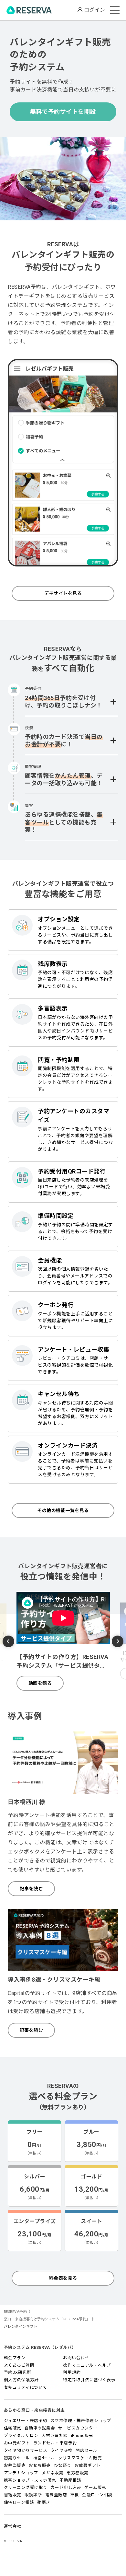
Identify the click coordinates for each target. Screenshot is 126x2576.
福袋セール (44, 2458)
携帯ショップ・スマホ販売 (30, 2480)
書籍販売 (13, 2495)
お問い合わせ (76, 2358)
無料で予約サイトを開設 (63, 112)
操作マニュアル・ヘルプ (87, 2365)
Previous (8, 1642)
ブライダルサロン (21, 2436)
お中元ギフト (17, 2443)
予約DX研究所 (18, 2372)
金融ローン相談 (97, 2495)
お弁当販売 (15, 2465)
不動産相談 (70, 2480)
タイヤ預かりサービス (26, 2450)
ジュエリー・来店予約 (26, 2421)
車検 (74, 2495)
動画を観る (40, 1683)
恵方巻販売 (78, 2473)
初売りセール (17, 2458)
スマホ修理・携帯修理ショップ (81, 2421)
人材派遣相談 (55, 2436)
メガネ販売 (53, 2473)
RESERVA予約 (16, 2312)
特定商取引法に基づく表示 (89, 2380)
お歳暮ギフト (88, 2465)
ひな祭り (63, 2465)
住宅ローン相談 (19, 2502)
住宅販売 (13, 2428)
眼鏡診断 (33, 2495)
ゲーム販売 (95, 2487)
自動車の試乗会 (40, 2428)
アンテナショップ (21, 2473)
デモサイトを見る (63, 593)
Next (118, 1641)
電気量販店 (56, 2495)
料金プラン (15, 2358)
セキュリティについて (26, 2387)
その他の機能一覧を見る (63, 1510)
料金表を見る (63, 2278)
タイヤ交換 (62, 2450)
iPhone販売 (82, 2436)
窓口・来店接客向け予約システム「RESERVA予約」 (47, 2319)
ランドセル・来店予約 (55, 2443)
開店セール (87, 2450)
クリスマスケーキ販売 (80, 2458)
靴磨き (44, 2502)
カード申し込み (66, 2487)
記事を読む (31, 1889)
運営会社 (13, 2526)
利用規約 (72, 2372)
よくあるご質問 (19, 2365)
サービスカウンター (78, 2428)
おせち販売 (40, 2465)
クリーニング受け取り (26, 2487)
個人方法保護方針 (21, 2380)
